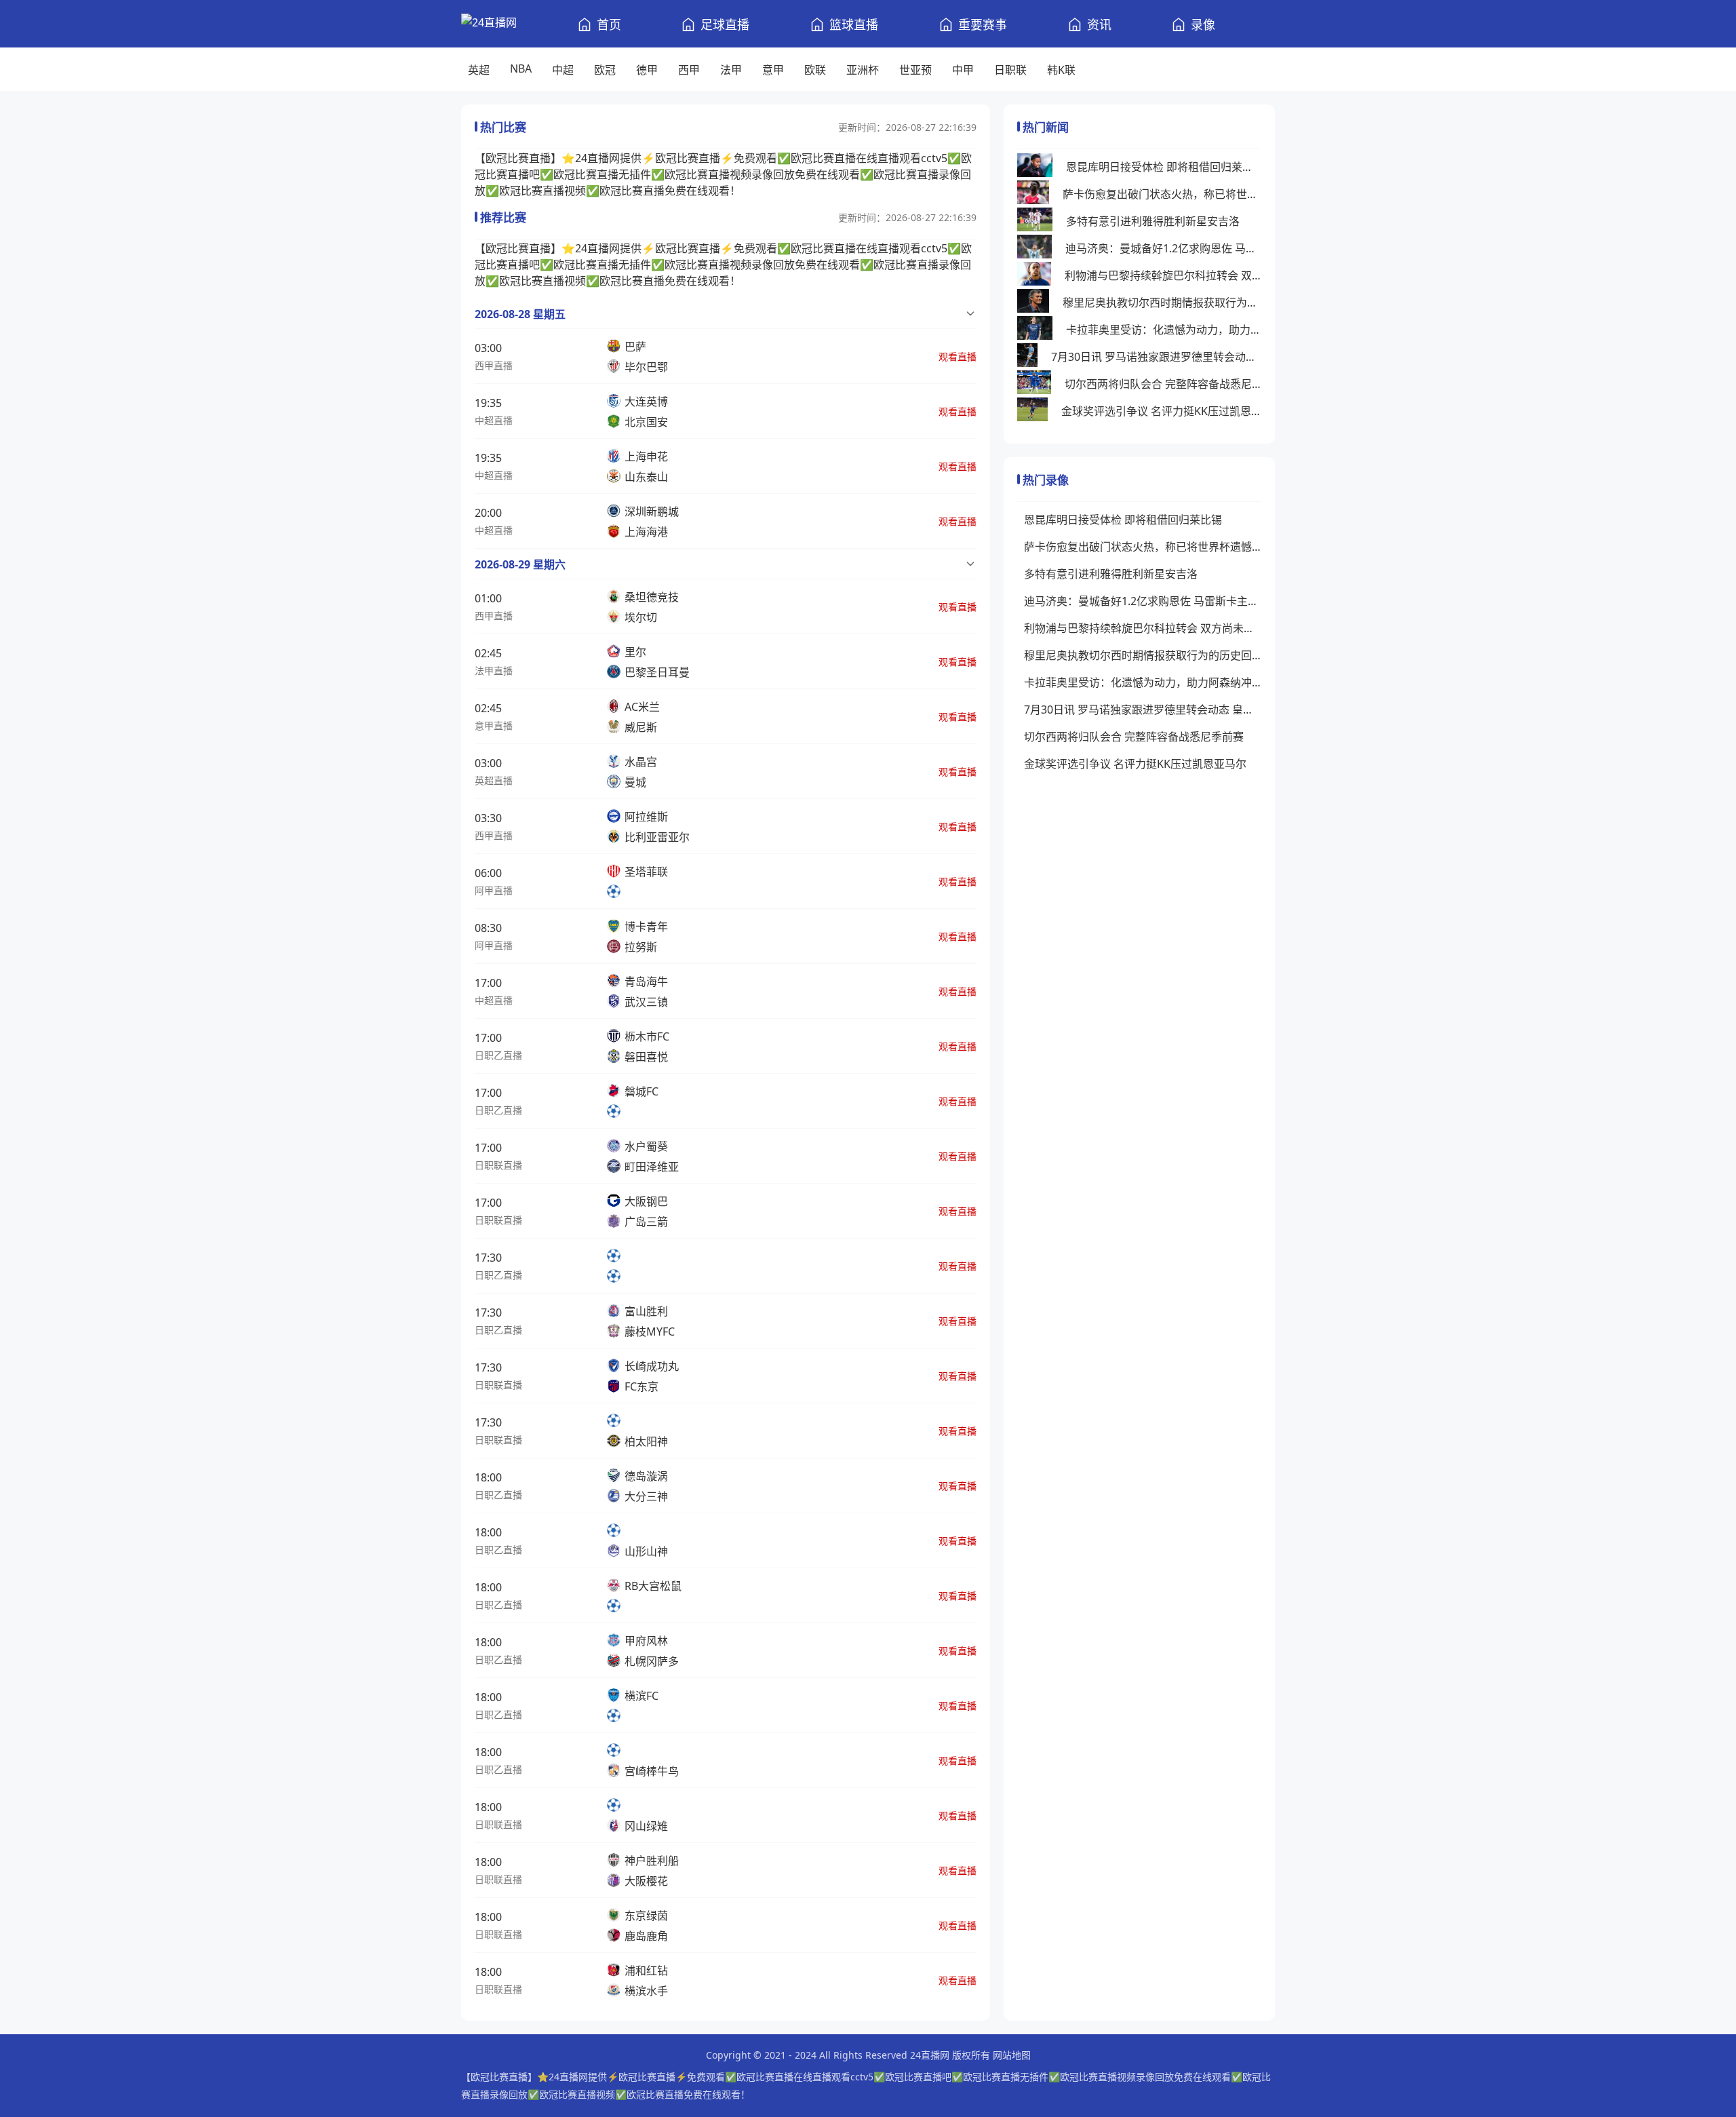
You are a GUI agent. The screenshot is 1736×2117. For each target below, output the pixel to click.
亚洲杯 (863, 70)
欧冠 (605, 70)
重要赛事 (983, 24)
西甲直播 (494, 365)
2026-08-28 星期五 (520, 314)
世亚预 (915, 70)
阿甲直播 (494, 890)
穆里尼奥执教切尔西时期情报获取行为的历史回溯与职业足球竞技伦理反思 (1162, 303)
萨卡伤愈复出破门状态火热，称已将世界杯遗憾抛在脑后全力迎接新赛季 (1162, 194)
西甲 (689, 70)
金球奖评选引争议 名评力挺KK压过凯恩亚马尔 (1161, 411)
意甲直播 (494, 725)
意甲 (773, 70)
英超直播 (494, 780)
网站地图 (1012, 2055)
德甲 (647, 70)
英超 (479, 70)
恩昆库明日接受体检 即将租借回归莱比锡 (1164, 167)
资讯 (1099, 24)
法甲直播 (494, 671)
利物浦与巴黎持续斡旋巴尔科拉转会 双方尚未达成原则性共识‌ (1163, 275)
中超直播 (494, 420)
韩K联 (1061, 70)
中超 (563, 70)
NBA (521, 69)
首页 (609, 24)
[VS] (618, 1266)
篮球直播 (854, 24)
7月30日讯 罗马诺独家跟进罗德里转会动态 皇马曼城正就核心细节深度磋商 (1156, 357)
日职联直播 (498, 1165)
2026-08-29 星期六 (520, 564)
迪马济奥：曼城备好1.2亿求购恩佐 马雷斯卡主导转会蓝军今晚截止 (1163, 248)
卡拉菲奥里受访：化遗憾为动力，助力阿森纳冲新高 (1164, 330)
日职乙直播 (498, 1055)
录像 (1203, 24)
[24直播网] (489, 24)
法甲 (731, 70)
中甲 (963, 70)
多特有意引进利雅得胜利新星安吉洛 (1153, 221)
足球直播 (725, 24)
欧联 (815, 70)
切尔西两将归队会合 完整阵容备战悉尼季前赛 (1163, 384)
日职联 (1010, 70)
